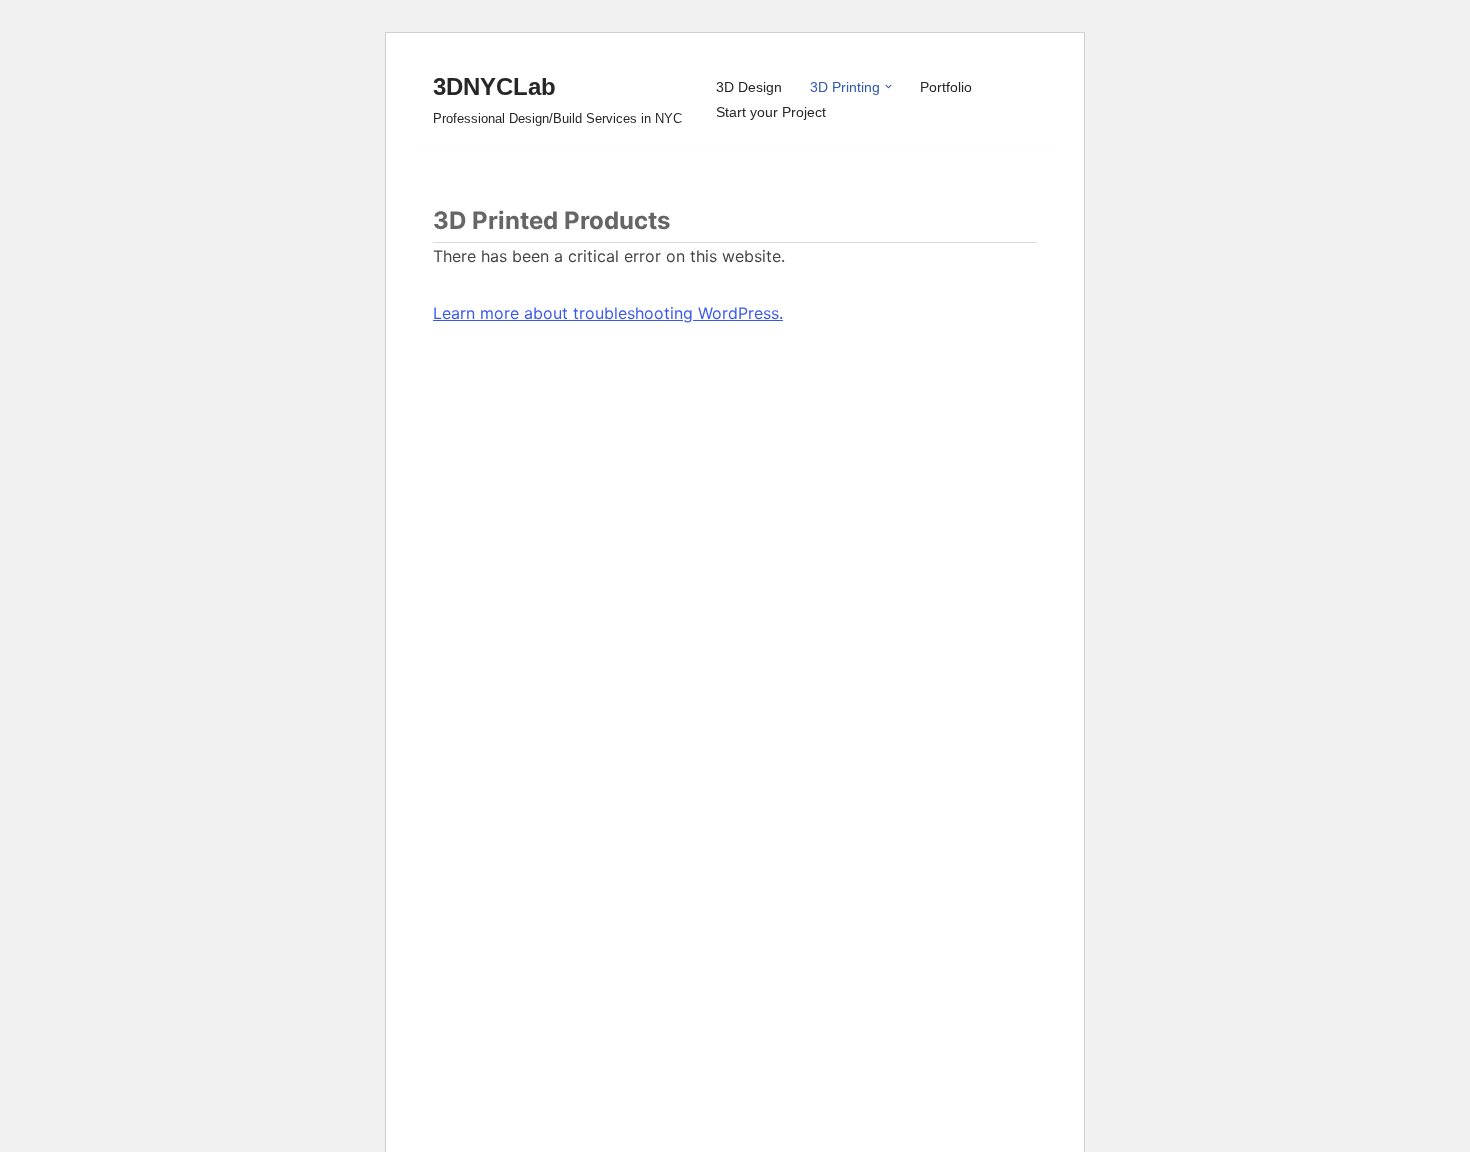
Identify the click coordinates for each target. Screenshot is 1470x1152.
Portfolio (946, 87)
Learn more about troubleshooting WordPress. (608, 313)
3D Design (749, 87)
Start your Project (771, 112)
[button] (888, 86)
